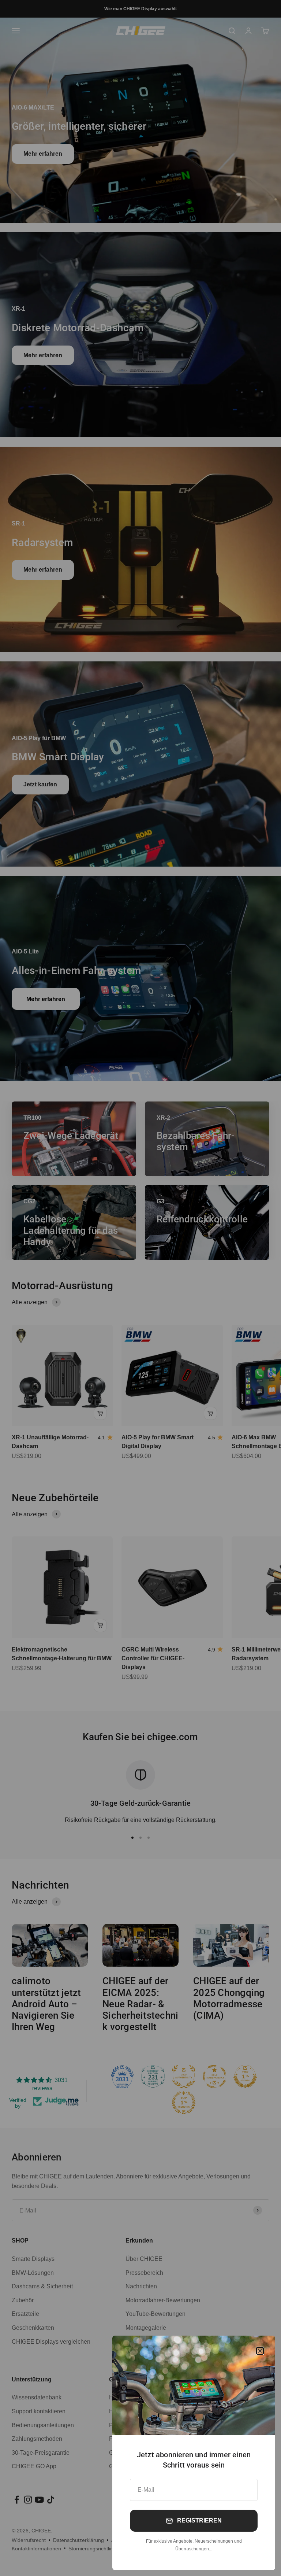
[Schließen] (260, 2351)
